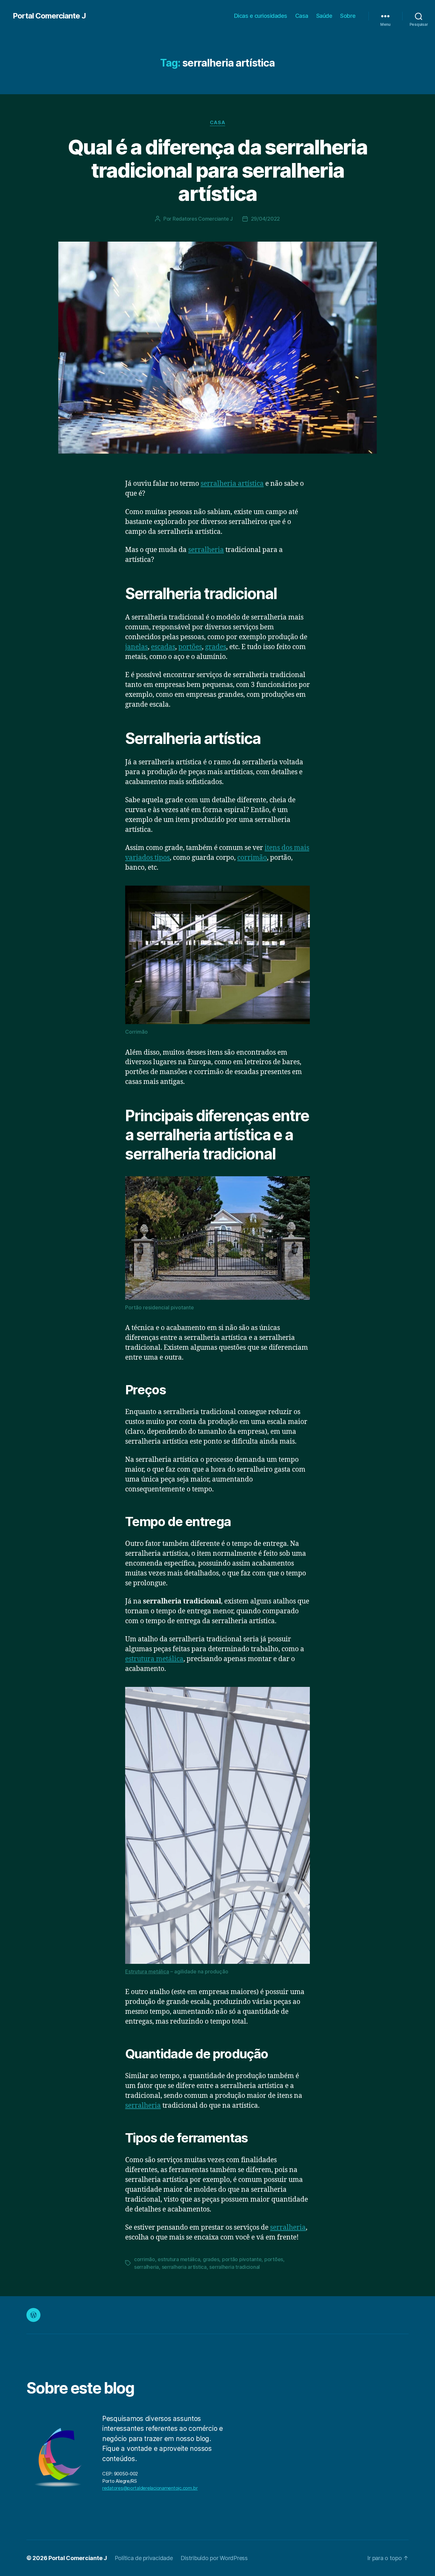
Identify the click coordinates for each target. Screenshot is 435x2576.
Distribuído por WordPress (214, 2558)
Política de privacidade (144, 2558)
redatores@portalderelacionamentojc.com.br (150, 2488)
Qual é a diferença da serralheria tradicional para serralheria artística (217, 170)
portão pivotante (242, 2259)
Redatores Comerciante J (203, 219)
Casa (302, 16)
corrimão (252, 858)
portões (190, 647)
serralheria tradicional (235, 2267)
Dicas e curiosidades (261, 16)
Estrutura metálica (147, 1971)
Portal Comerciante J (49, 16)
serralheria (206, 550)
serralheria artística (232, 484)
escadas (163, 647)
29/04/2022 (265, 219)
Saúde (324, 16)
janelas (136, 647)
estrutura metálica (154, 1659)
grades (216, 647)
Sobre (348, 16)
